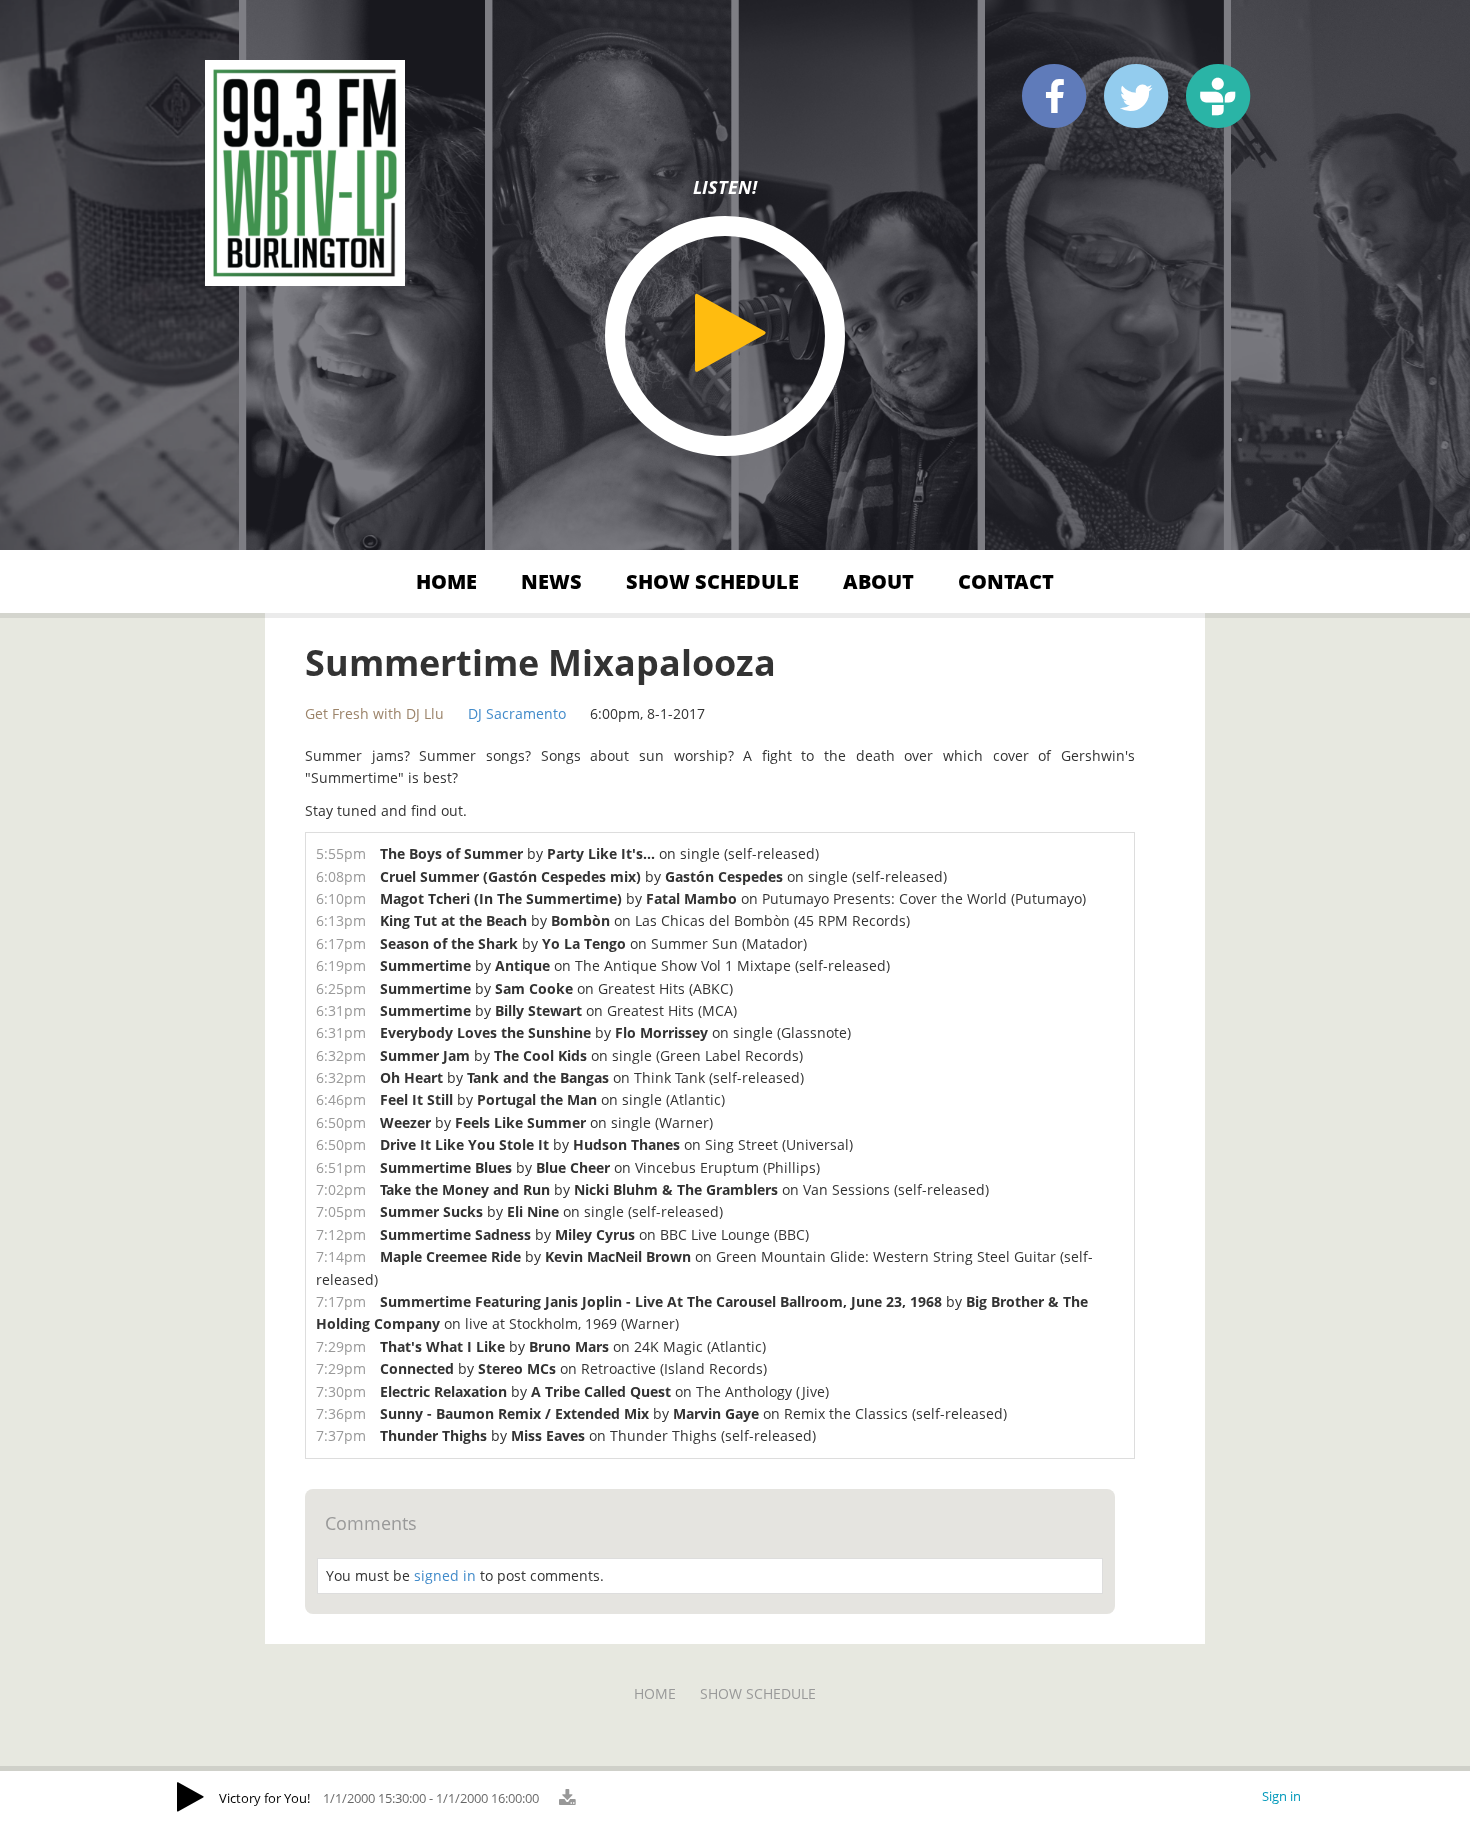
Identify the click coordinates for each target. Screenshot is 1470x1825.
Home (446, 581)
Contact (1006, 581)
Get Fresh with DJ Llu (374, 713)
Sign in (1281, 1796)
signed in (445, 1575)
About (878, 581)
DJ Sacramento (517, 713)
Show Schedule (712, 581)
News (551, 581)
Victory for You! (264, 1798)
